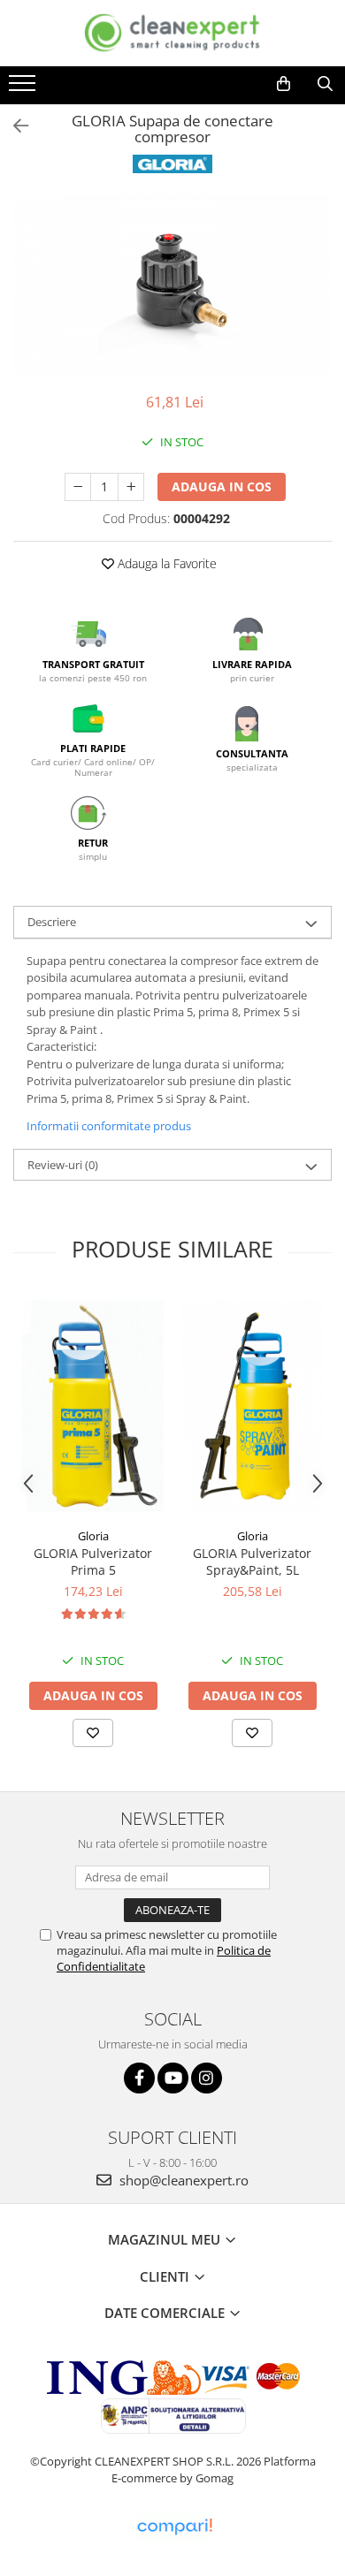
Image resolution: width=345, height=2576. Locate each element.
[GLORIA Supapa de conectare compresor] (172, 285)
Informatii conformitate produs (109, 1126)
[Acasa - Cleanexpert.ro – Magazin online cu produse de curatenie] (172, 33)
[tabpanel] (172, 285)
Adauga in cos (222, 486)
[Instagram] (207, 2078)
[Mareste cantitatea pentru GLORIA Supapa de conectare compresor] (131, 487)
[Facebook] (139, 2078)
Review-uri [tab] (63, 1165)
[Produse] (24, 88)
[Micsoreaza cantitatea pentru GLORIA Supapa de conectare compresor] (78, 487)
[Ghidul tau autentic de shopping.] (174, 2527)
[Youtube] (173, 2078)
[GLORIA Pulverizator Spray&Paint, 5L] (252, 1406)
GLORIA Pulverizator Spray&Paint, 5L (252, 1562)
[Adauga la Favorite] (93, 1733)
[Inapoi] (13, 126)
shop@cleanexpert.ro (182, 2180)
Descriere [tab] (52, 922)
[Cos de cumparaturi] (284, 84)
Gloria (93, 1536)
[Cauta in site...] (325, 84)
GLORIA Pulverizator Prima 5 (93, 1562)
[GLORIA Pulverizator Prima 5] (93, 1406)
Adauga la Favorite (165, 563)
